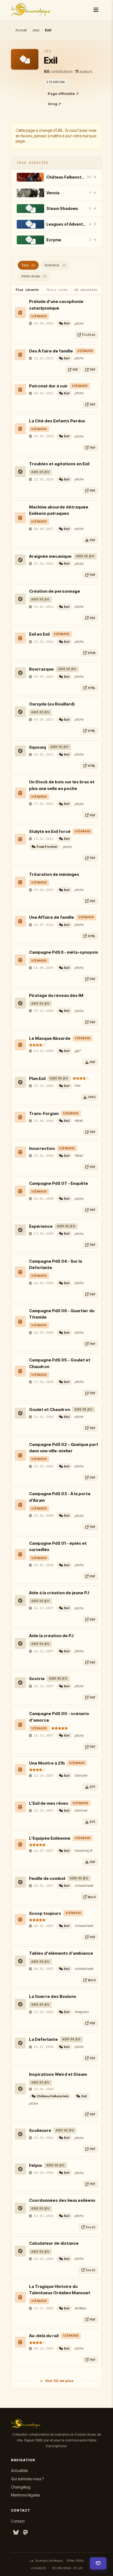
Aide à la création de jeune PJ (59, 1593)
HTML (92, 688)
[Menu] (96, 10)
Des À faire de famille (51, 351)
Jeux (36, 30)
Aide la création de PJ (51, 1636)
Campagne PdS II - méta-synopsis (64, 952)
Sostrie (37, 1679)
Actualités (19, 2470)
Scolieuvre (40, 2130)
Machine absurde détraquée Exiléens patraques (59, 510)
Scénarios (55, 265)
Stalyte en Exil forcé (50, 831)
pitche (79, 323)
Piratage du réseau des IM (56, 995)
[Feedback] (98, 2563)
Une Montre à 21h (47, 1763)
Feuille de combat (47, 1878)
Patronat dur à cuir (48, 386)
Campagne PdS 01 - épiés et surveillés (58, 1546)
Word (92, 1897)
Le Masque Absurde (50, 1038)
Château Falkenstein (53, 2096)
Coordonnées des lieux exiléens (62, 2200)
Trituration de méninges (54, 874)
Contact (18, 2521)
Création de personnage (55, 591)
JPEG (92, 1097)
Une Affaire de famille (52, 917)
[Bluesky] (16, 2533)
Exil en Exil (39, 634)
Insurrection (42, 1148)
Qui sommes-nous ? (27, 2479)
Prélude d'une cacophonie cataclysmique (56, 305)
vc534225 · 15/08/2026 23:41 (57, 2568)
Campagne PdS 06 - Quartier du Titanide (62, 1314)
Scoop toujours (45, 1913)
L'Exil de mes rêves (49, 1803)
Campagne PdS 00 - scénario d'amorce (59, 1717)
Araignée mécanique (50, 556)
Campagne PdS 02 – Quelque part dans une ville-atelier (64, 1448)
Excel (91, 2227)
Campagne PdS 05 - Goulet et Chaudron (60, 1363)
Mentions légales (25, 2495)
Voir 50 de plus (59, 2381)
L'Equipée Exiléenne (50, 1838)
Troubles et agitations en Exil (59, 464)
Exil (67, 323)
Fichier (89, 334)
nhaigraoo (82, 2012)
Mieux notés (57, 290)
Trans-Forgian (44, 1113)
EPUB (92, 653)
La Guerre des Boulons (53, 1996)
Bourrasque (41, 669)
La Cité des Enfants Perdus (57, 421)
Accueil (21, 30)
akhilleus (80, 2308)
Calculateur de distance (54, 2243)
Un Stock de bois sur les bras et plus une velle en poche (62, 785)
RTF (93, 1787)
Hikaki (79, 1121)
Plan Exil (37, 1078)
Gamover (81, 1775)
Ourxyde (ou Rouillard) (52, 704)
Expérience (41, 1226)
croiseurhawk (84, 1885)
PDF (75, 369)
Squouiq (38, 747)
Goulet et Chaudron (50, 1409)
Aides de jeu (34, 276)
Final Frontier (47, 847)
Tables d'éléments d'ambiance (61, 1953)
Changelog (21, 2487)
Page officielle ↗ (63, 94)
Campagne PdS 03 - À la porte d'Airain (60, 1497)
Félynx (36, 2165)
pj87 (78, 1051)
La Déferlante (43, 2039)
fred (77, 1086)
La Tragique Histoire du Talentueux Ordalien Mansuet (60, 2290)
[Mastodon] (26, 2533)
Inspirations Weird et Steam (58, 2074)
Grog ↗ (54, 104)
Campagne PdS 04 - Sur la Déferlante (56, 1264)
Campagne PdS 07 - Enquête (59, 1183)
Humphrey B (83, 1851)
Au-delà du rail (44, 2336)
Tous (28, 265)
